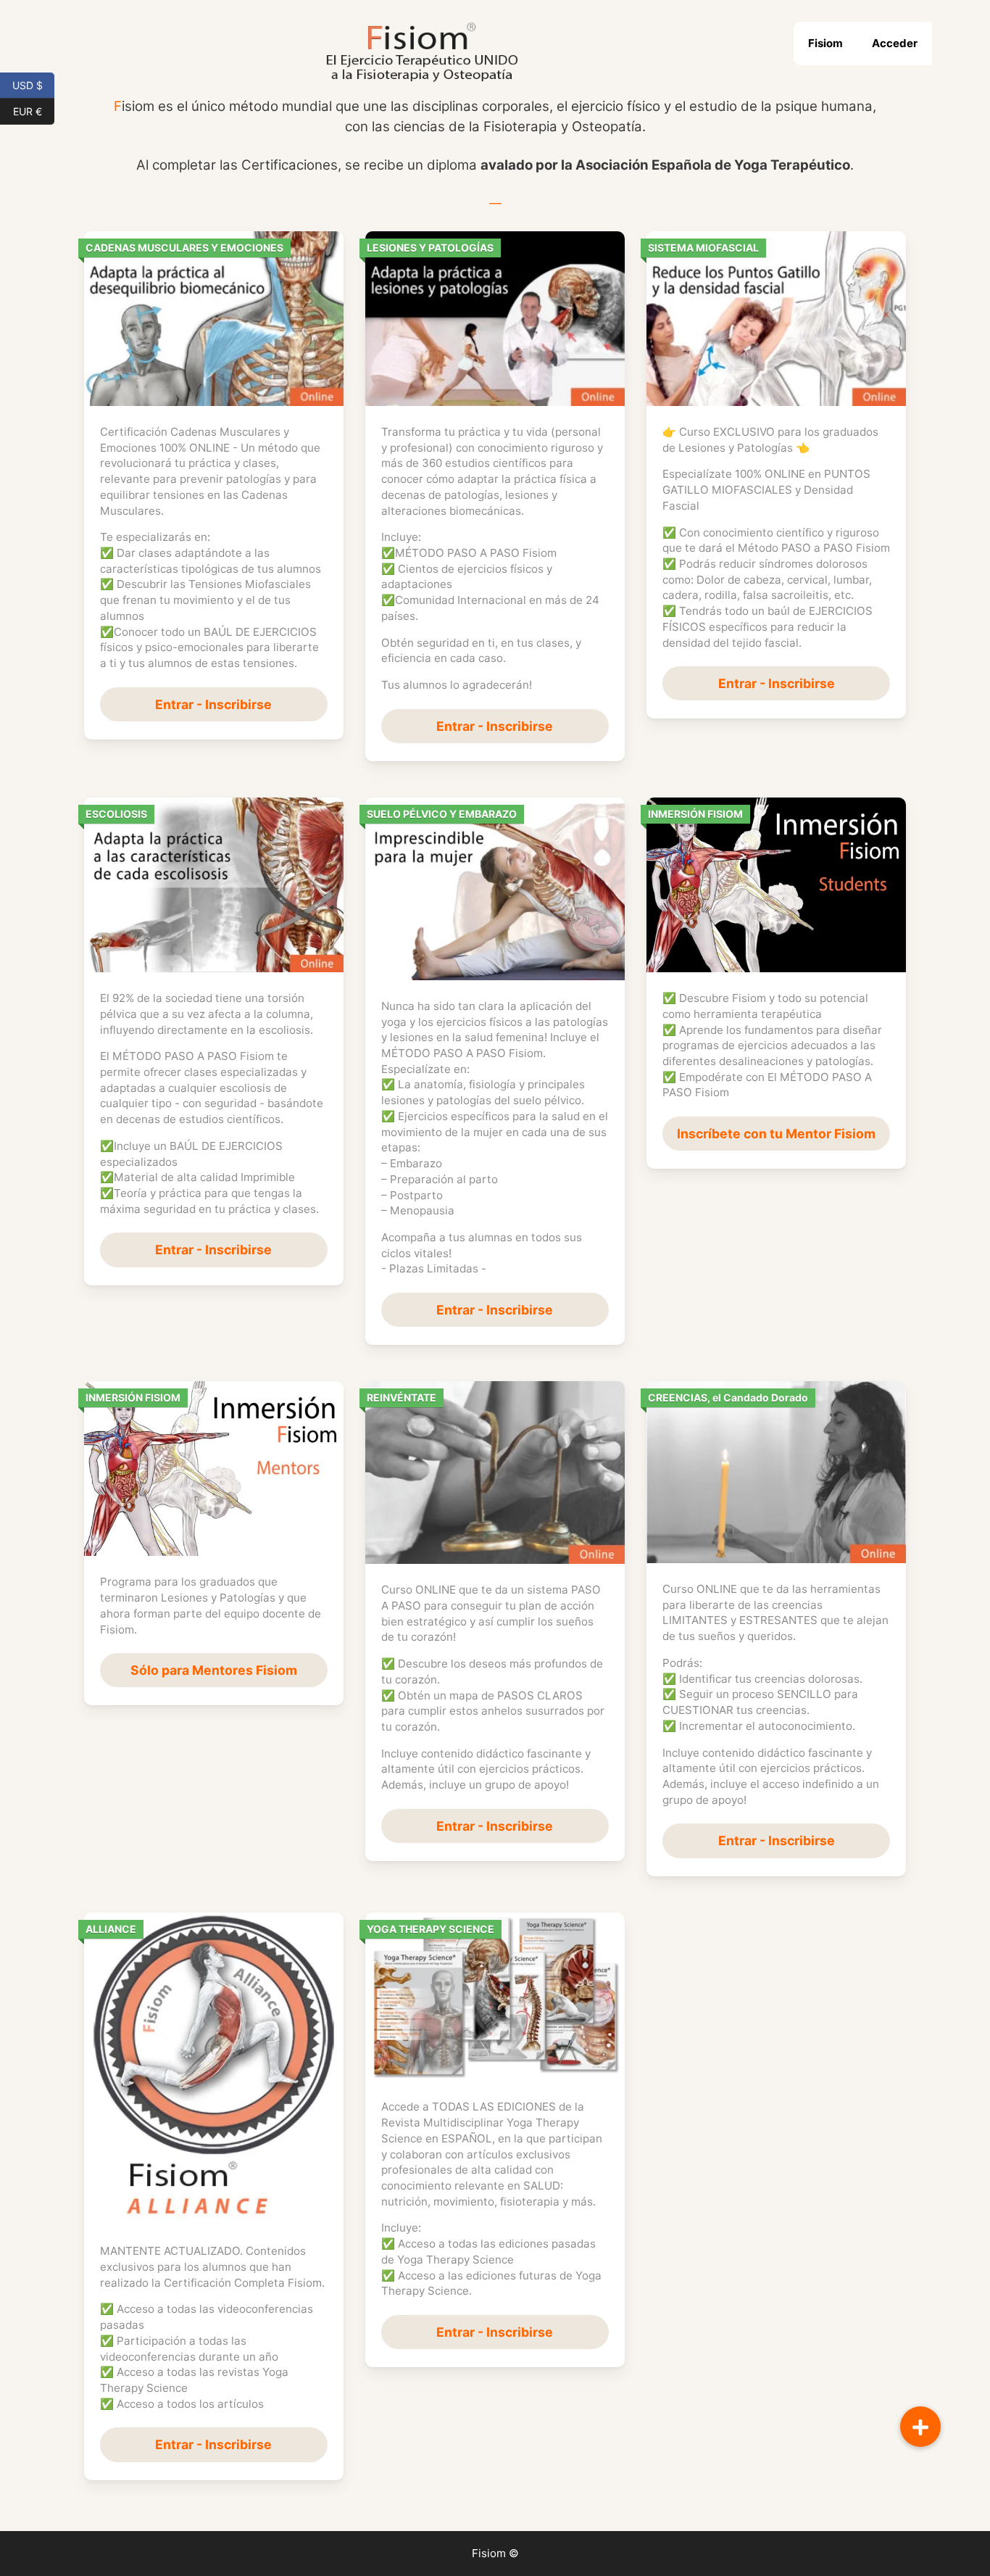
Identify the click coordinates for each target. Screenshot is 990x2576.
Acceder (895, 43)
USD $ (33, 84)
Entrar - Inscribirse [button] (213, 704)
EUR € (34, 110)
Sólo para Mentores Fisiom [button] (214, 1670)
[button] (920, 2427)
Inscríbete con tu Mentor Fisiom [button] (776, 1134)
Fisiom (825, 43)
